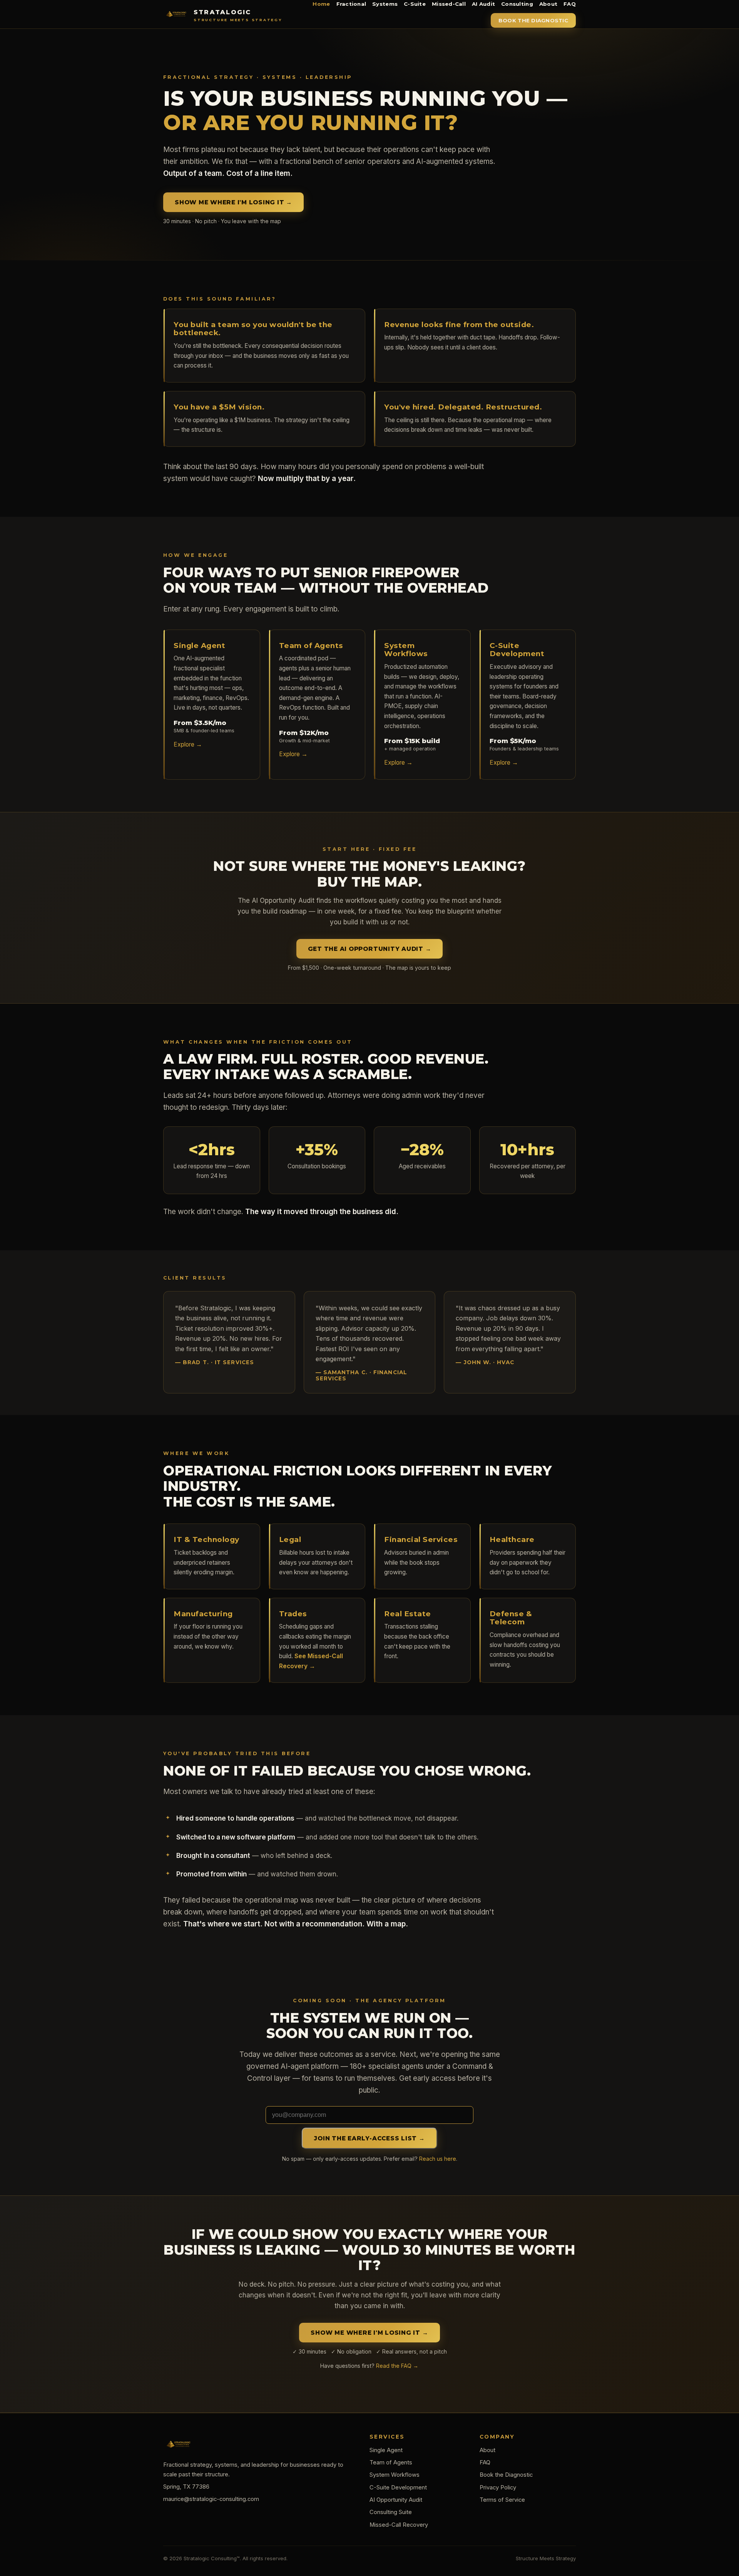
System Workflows (395, 2475)
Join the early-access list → (369, 2138)
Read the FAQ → (397, 2366)
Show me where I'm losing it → (233, 202)
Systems (385, 4)
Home (321, 4)
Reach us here (438, 2159)
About (548, 4)
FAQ (570, 4)
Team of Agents (391, 2462)
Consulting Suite (391, 2512)
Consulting (517, 4)
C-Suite (415, 4)
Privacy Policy (498, 2487)
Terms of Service (502, 2500)
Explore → (188, 744)
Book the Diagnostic (533, 20)
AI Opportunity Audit (396, 2500)
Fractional (351, 4)
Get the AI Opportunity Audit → (370, 949)
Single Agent (386, 2450)
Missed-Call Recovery (399, 2525)
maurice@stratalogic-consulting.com (211, 2499)
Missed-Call (449, 4)
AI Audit (483, 4)
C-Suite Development (398, 2487)
